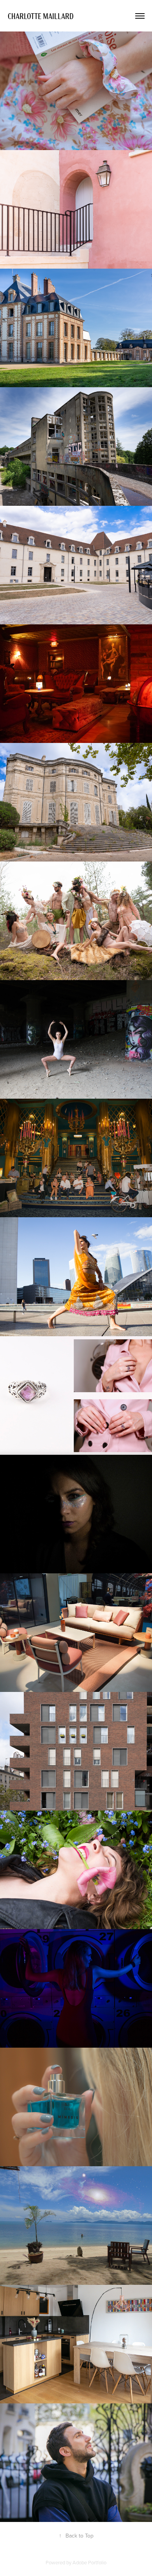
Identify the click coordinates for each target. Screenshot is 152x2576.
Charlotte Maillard (42, 16)
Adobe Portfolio (89, 2562)
